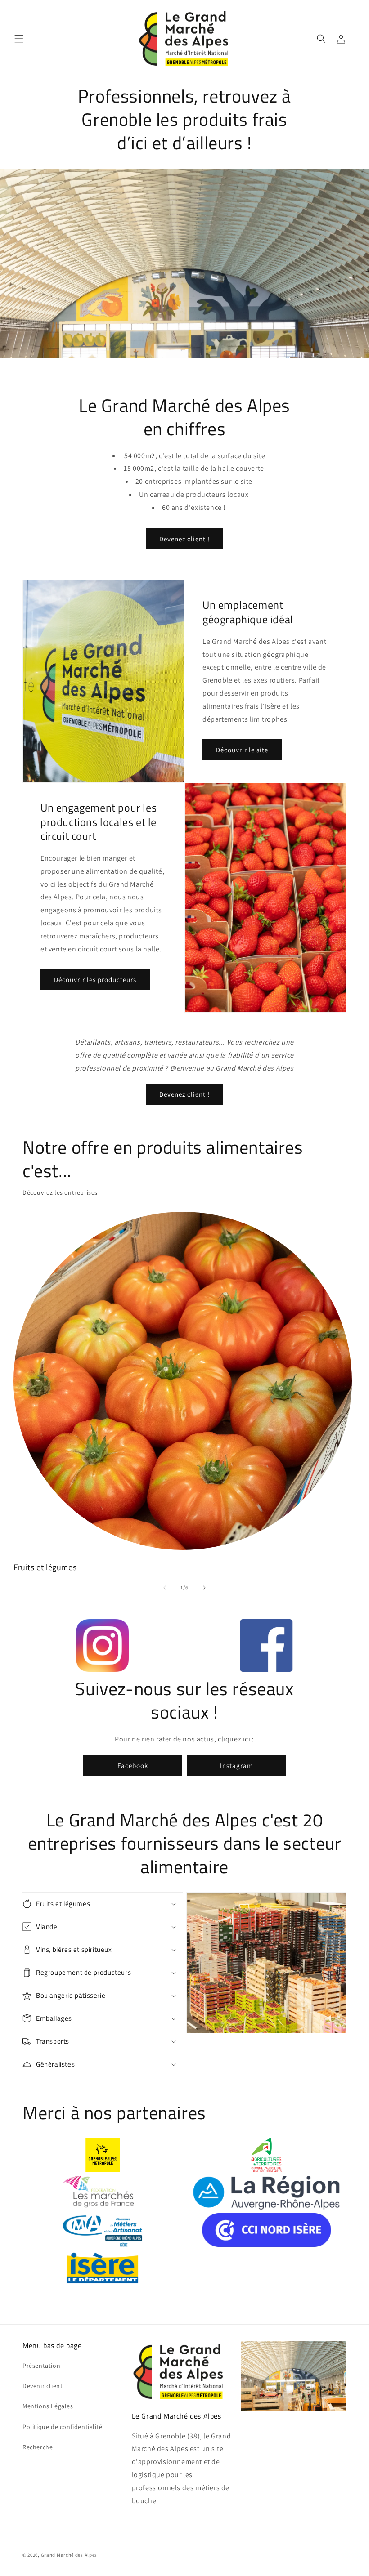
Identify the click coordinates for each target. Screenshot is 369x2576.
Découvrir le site (242, 750)
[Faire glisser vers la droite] (204, 1588)
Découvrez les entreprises (60, 1192)
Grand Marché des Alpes (69, 2555)
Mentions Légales (48, 2406)
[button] (19, 39)
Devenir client (43, 2386)
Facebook (133, 1766)
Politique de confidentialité (63, 2427)
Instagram (236, 1766)
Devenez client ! (184, 539)
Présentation (41, 2366)
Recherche (38, 2447)
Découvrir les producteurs (95, 980)
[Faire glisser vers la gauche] (165, 1588)
